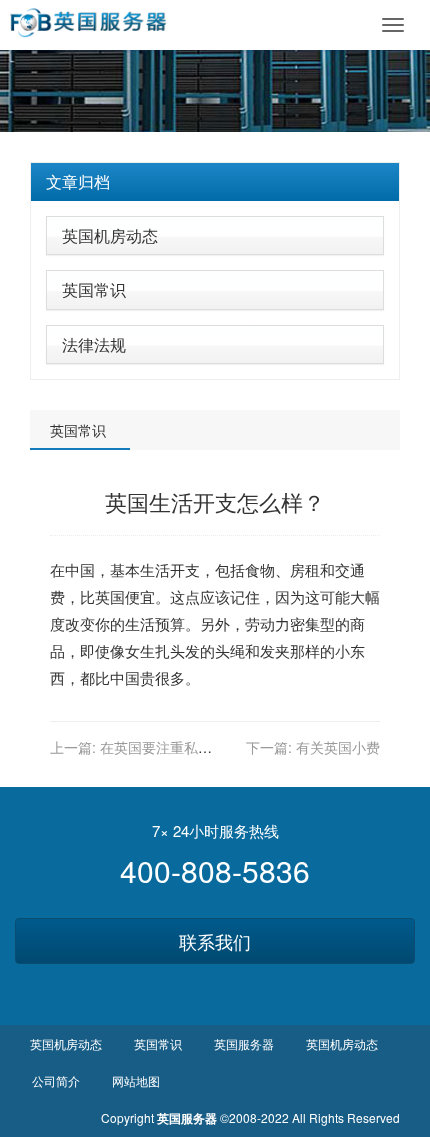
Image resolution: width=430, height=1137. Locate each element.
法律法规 (94, 344)
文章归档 (78, 181)
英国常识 (94, 289)
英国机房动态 (110, 235)
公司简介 (56, 1080)
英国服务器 (244, 1043)
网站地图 (136, 1080)
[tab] (215, 182)
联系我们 (215, 941)
